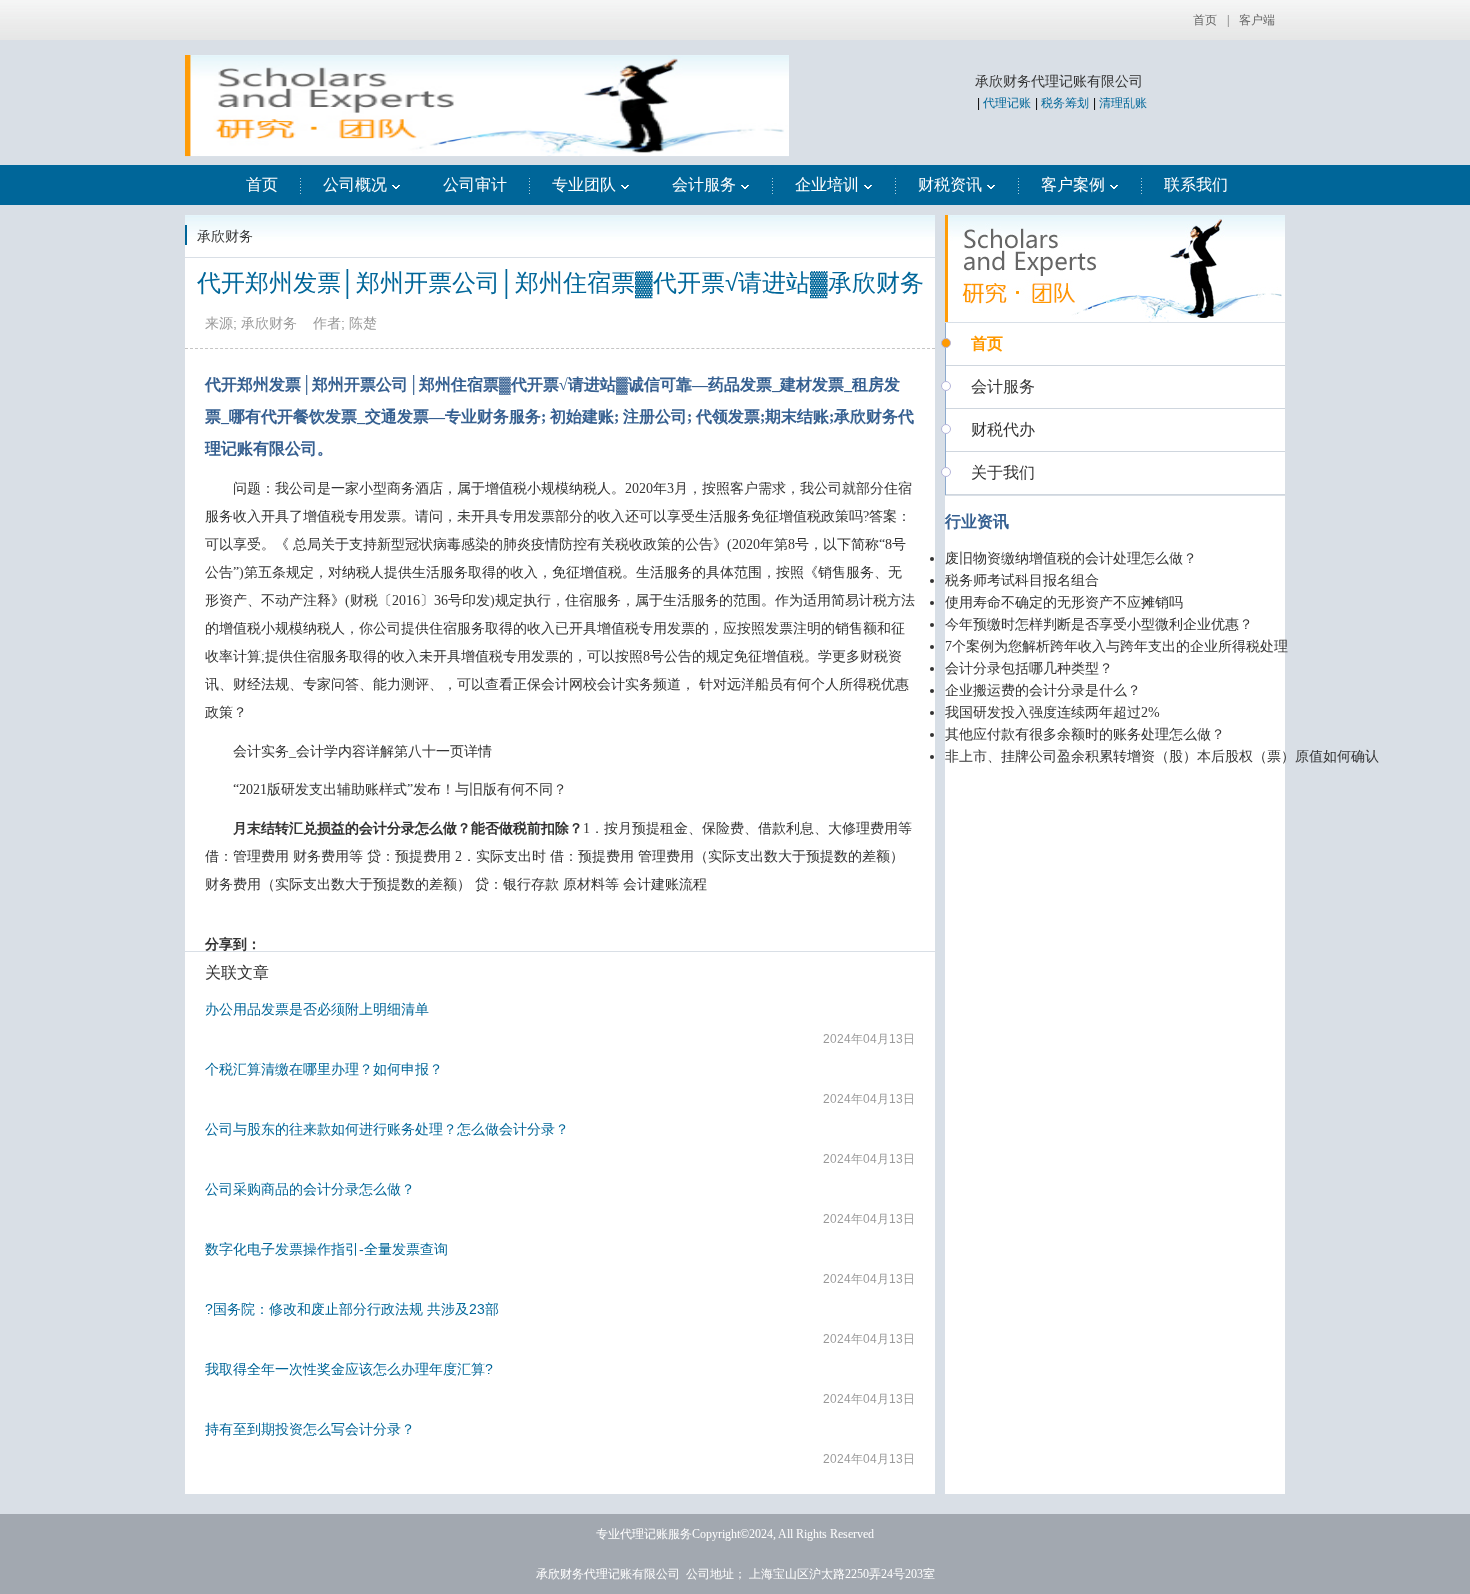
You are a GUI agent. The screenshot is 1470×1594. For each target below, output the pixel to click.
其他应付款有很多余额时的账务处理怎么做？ (1085, 734)
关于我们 (1003, 472)
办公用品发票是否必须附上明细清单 (317, 1009)
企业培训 (827, 184)
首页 (1205, 20)
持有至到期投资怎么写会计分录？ (310, 1429)
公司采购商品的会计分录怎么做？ (310, 1189)
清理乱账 (1123, 103)
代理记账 (1007, 103)
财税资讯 (950, 184)
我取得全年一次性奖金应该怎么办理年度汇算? (349, 1369)
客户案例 (1073, 184)
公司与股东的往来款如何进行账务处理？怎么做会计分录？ (387, 1129)
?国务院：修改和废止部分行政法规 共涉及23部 (352, 1309)
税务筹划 (1065, 103)
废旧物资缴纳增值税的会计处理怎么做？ (1071, 558)
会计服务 (704, 184)
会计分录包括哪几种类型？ (1029, 668)
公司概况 (355, 184)
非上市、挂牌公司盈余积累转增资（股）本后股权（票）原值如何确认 (1162, 756)
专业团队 (584, 184)
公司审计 (475, 184)
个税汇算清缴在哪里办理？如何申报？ (324, 1069)
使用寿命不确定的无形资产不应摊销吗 (1064, 602)
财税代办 (1003, 429)
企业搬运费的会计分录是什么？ (1043, 690)
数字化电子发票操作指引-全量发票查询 (326, 1249)
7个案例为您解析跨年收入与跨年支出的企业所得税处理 (1116, 646)
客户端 (1257, 20)
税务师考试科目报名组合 (1022, 580)
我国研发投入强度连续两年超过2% (1052, 712)
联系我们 (1196, 184)
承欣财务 (225, 236)
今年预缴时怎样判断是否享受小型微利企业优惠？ (1099, 624)
